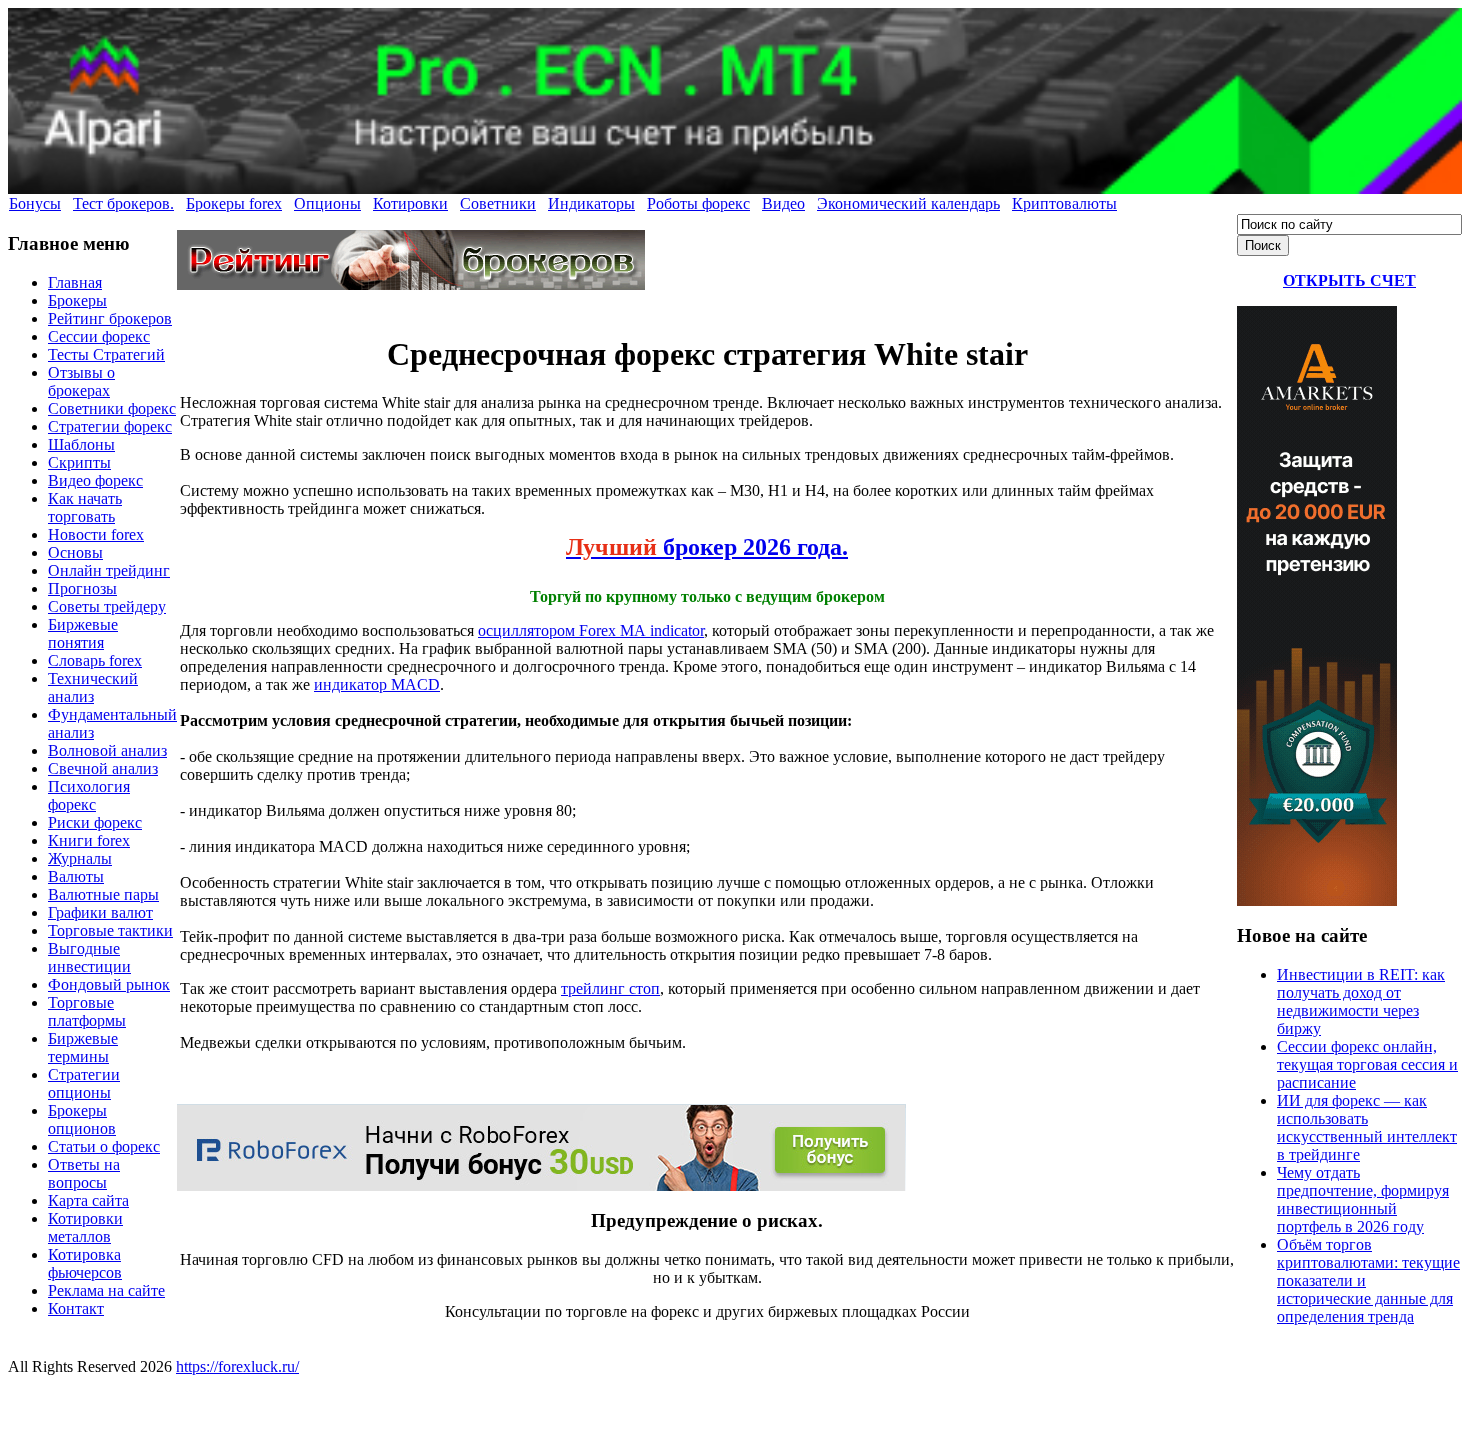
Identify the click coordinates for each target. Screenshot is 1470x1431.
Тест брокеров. (123, 203)
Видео (783, 203)
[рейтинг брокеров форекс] (411, 284)
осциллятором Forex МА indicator (591, 630)
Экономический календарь (908, 203)
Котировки (410, 203)
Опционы (327, 203)
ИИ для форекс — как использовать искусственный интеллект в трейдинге (1367, 1127)
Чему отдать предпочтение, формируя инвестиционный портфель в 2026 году (1363, 1199)
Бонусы (35, 203)
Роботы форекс (698, 203)
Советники (498, 203)
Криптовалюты (1064, 203)
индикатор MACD (377, 684)
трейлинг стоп (610, 988)
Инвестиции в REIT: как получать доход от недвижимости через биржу (1361, 1001)
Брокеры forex (234, 203)
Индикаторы (591, 203)
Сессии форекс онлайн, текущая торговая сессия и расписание (1367, 1064)
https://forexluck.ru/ (237, 1366)
